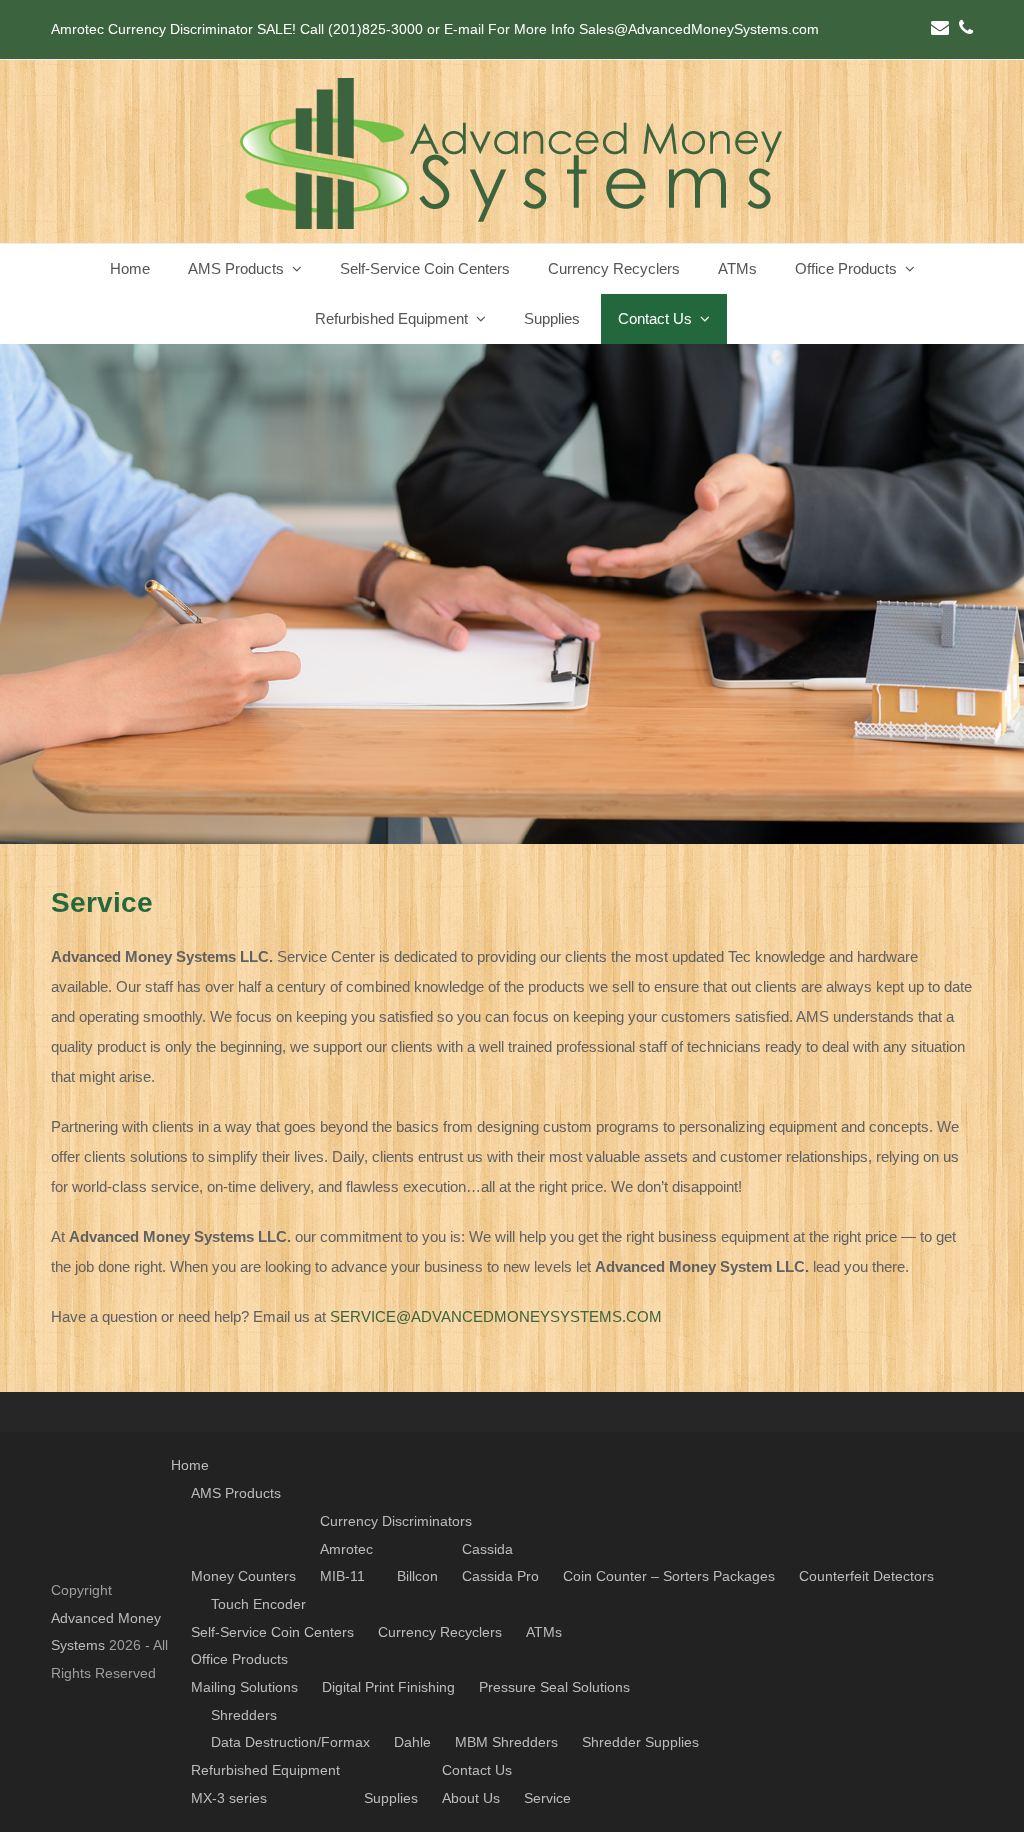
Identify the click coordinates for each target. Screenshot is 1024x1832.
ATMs (544, 1632)
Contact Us (477, 1770)
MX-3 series (229, 1798)
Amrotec (346, 1549)
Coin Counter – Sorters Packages (669, 1576)
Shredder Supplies (640, 1742)
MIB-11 (342, 1576)
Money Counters (243, 1576)
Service (547, 1798)
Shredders (244, 1715)
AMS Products (236, 1493)
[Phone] (966, 28)
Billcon (417, 1576)
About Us (471, 1798)
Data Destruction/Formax (290, 1742)
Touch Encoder (258, 1604)
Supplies (391, 1798)
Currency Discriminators (396, 1521)
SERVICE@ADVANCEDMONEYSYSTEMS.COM (496, 1316)
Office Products (239, 1659)
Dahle (412, 1742)
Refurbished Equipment (265, 1770)
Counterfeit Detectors (866, 1576)
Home (190, 1465)
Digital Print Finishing (388, 1687)
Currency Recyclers (440, 1632)
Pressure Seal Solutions (554, 1687)
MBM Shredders (506, 1742)
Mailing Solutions (244, 1687)
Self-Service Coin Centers (272, 1632)
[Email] (940, 28)
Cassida (487, 1549)
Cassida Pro (500, 1576)
